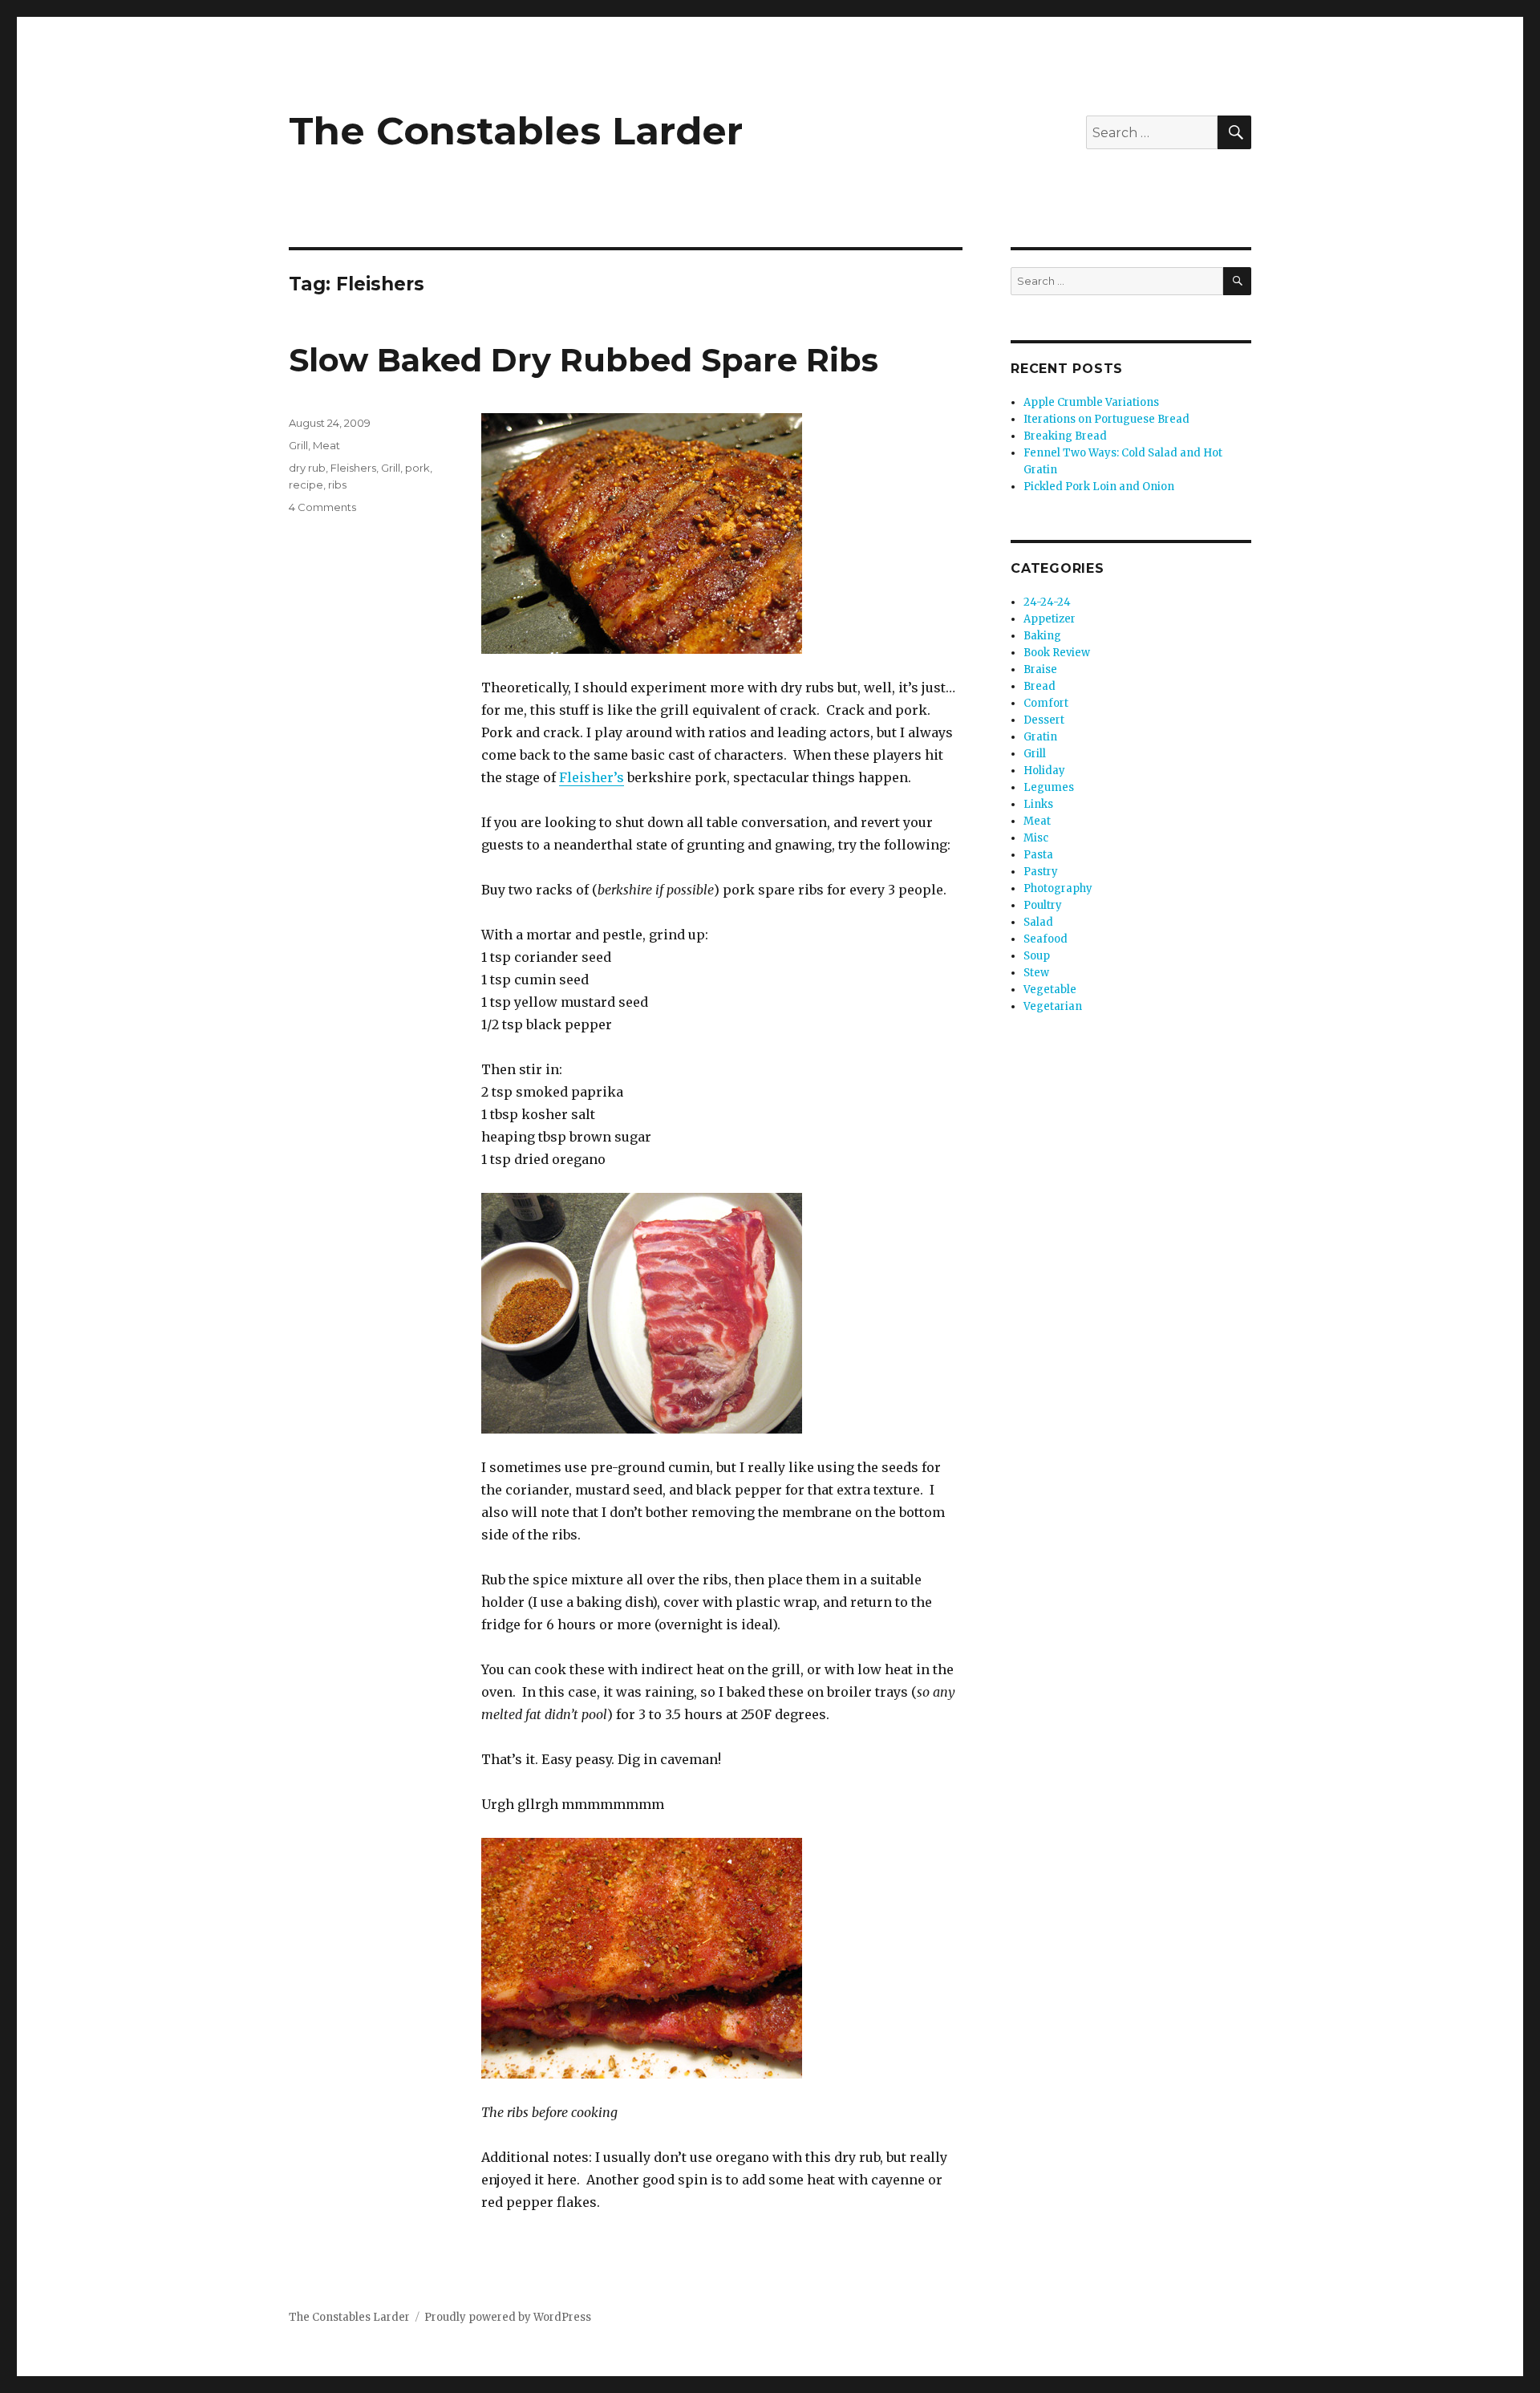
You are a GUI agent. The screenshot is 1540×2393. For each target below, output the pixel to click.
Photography (1058, 888)
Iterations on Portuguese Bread (1106, 419)
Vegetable (1050, 990)
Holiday (1044, 771)
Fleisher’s (592, 777)
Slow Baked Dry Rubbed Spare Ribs (584, 360)
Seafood (1046, 939)
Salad (1038, 922)
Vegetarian (1053, 1006)
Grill (298, 445)
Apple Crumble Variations (1091, 402)
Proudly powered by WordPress (508, 2317)
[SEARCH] (1237, 281)
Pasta (1038, 855)
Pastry (1041, 872)
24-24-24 (1047, 602)
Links (1038, 804)
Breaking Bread (1065, 436)
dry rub (307, 468)
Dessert (1044, 720)
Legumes (1049, 787)
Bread (1039, 686)
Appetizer (1050, 619)
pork (417, 468)
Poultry (1043, 905)
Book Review (1057, 653)
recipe (306, 485)
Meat (326, 445)
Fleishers (353, 468)
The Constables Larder (516, 131)
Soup (1037, 956)
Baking (1042, 636)
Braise (1040, 669)
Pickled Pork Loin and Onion (1099, 487)
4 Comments (322, 507)
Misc (1036, 838)
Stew (1036, 973)
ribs (337, 485)
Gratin (1040, 737)
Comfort (1046, 703)
